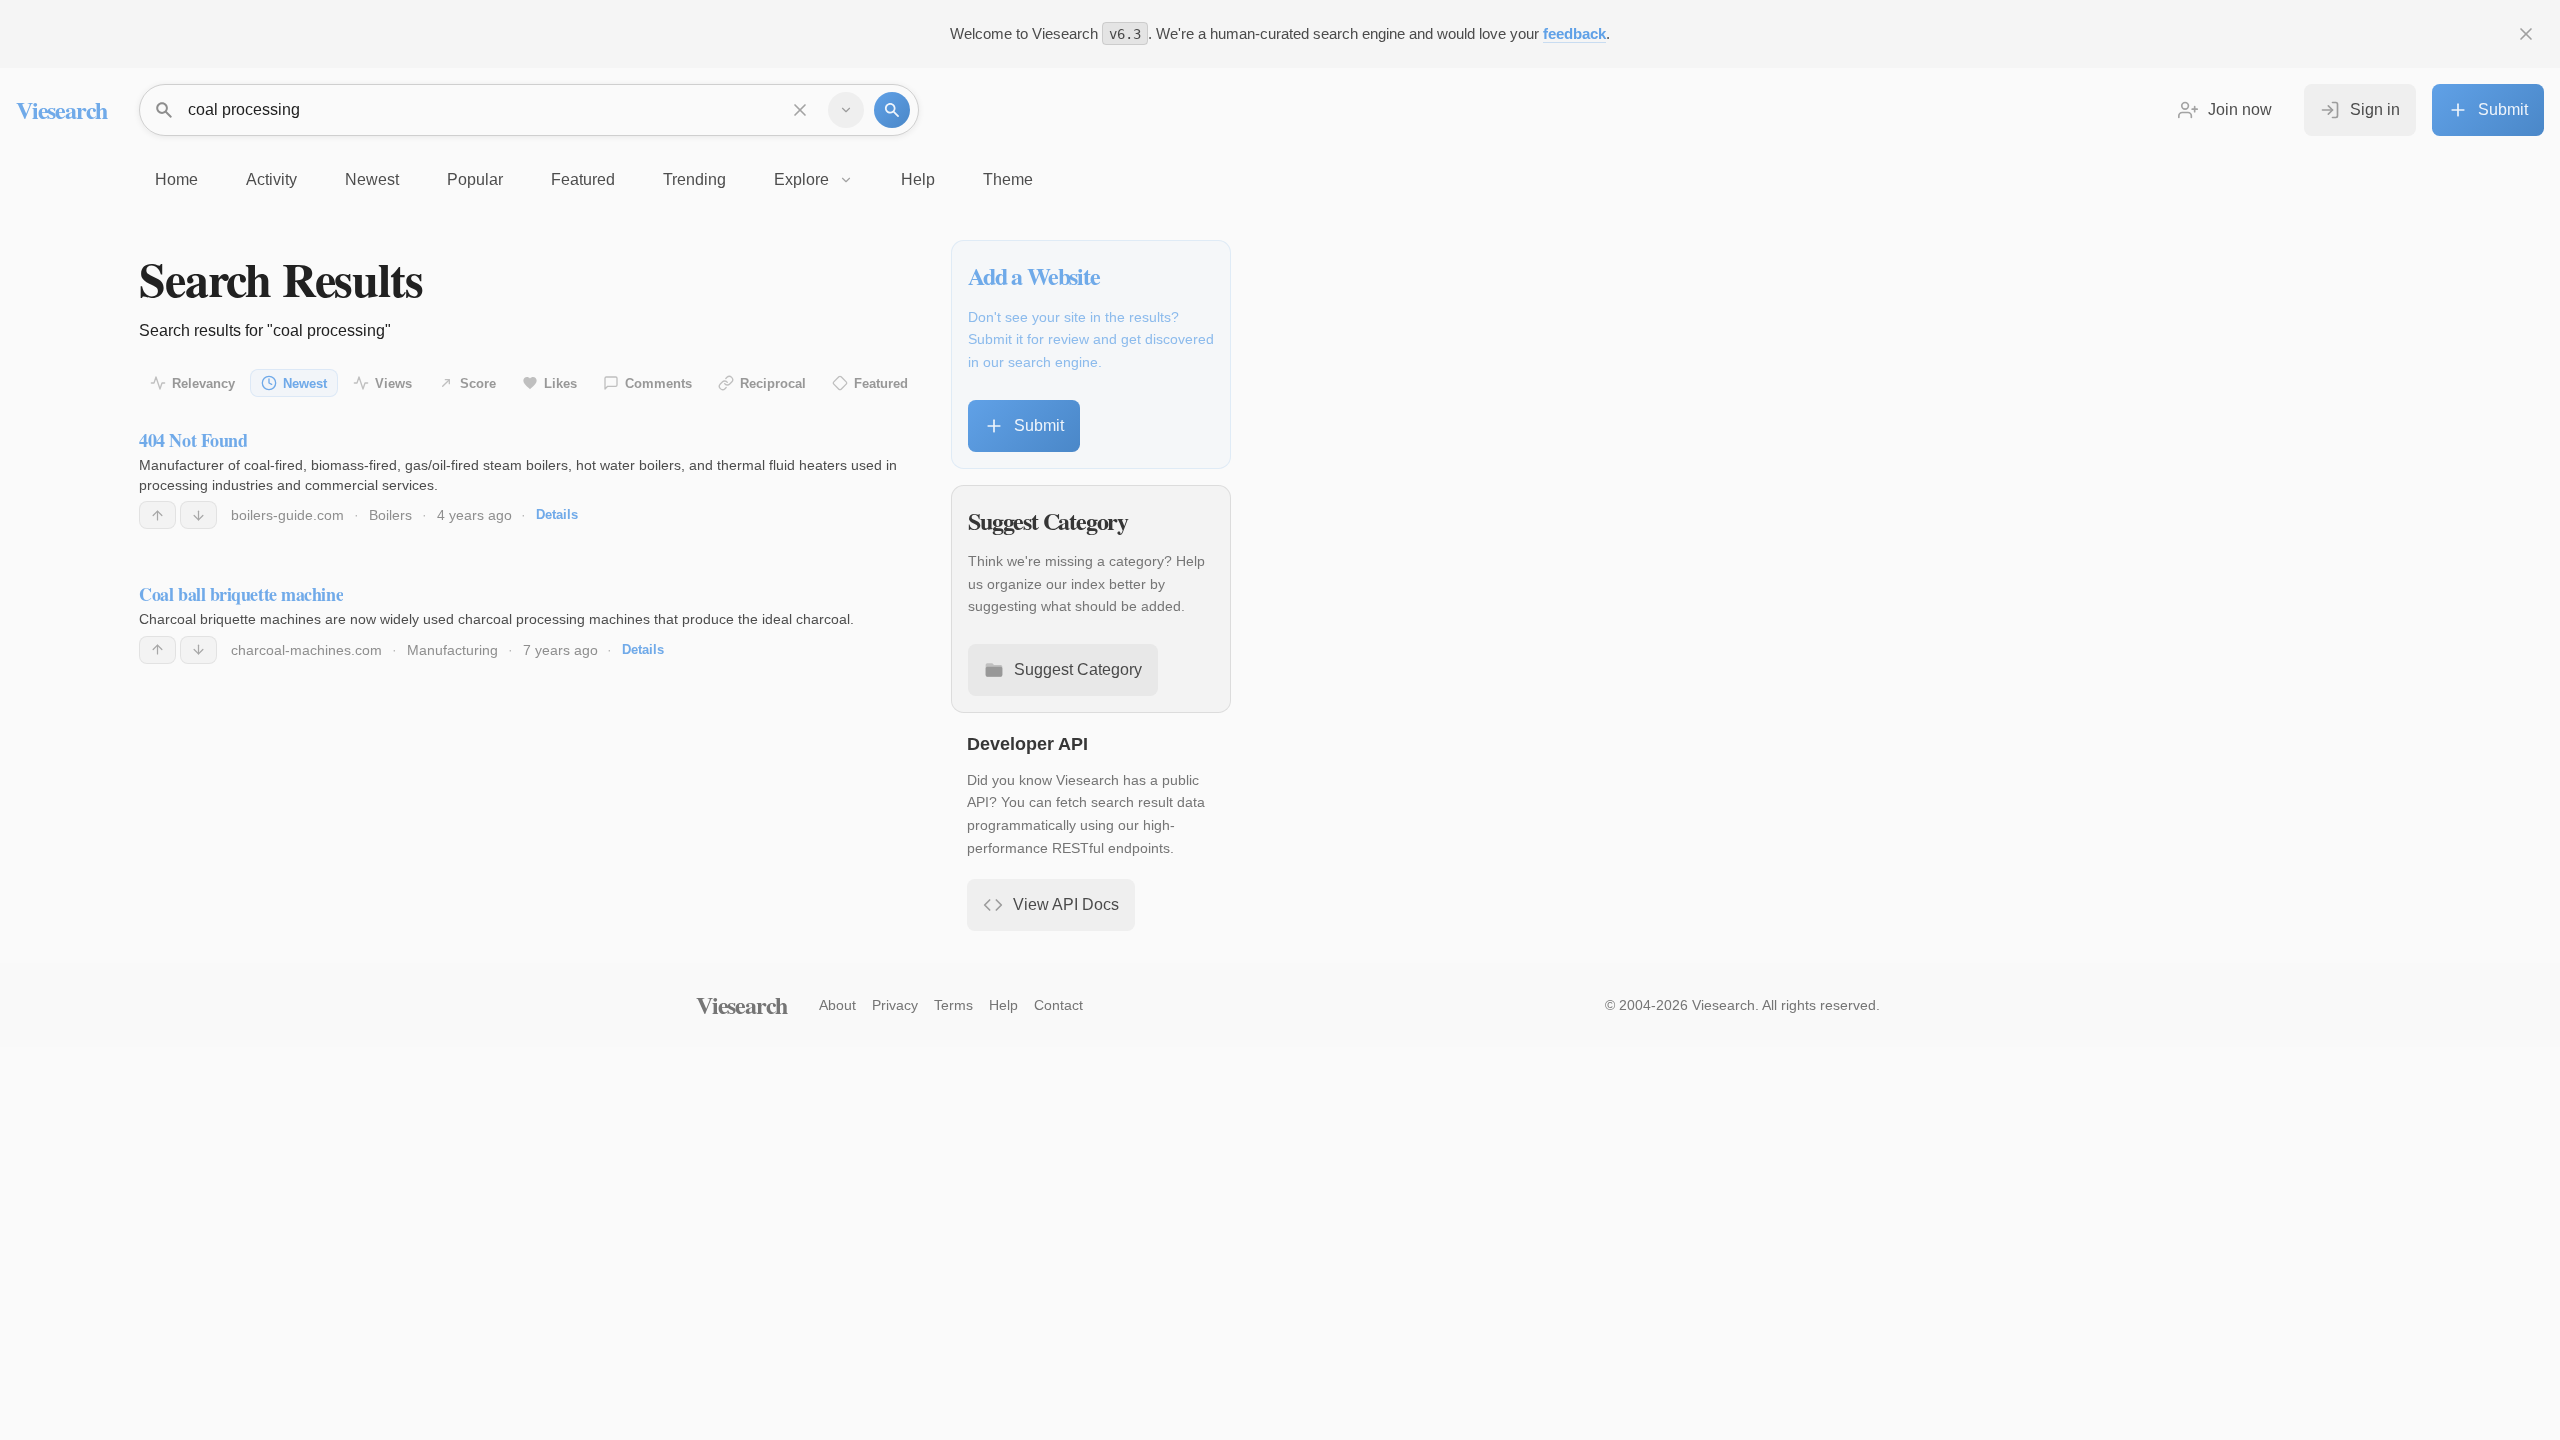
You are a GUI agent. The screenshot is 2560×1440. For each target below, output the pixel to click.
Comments (658, 383)
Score (478, 383)
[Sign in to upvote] (157, 515)
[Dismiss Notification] (2526, 34)
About (837, 1005)
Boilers (390, 515)
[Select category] (846, 110)
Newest (305, 383)
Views (393, 383)
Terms (953, 1005)
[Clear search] (800, 110)
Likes (560, 383)
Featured (881, 383)
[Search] (892, 110)
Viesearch (61, 109)
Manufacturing (452, 650)
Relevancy (203, 383)
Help (1003, 1005)
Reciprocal (773, 383)
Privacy (895, 1005)
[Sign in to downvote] (198, 515)
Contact (1058, 1005)
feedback (1574, 33)
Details (557, 514)
